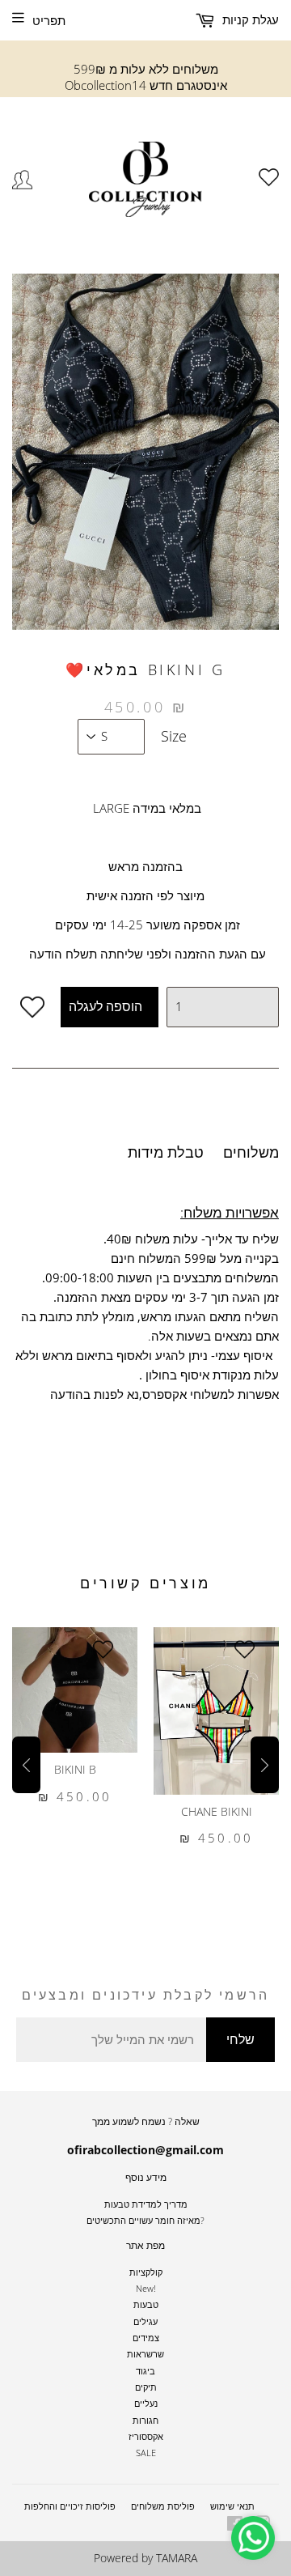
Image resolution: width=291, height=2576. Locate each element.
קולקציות (146, 2272)
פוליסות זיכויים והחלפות (70, 2506)
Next (265, 1765)
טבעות (146, 2304)
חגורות (145, 2420)
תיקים (146, 2387)
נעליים (146, 2403)
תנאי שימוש (232, 2506)
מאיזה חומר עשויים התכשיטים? (145, 2220)
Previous (26, 1765)
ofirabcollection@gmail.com (145, 2150)
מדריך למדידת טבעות (146, 2204)
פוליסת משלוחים (163, 2506)
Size (174, 736)
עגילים (145, 2321)
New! (146, 2288)
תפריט (49, 20)
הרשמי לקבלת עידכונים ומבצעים (146, 1995)
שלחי (240, 2039)
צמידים (146, 2338)
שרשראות (145, 2354)
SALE (146, 2453)
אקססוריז (146, 2436)
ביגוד (145, 2371)
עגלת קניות (249, 19)
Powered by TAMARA (145, 2558)
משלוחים (251, 1152)
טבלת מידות (166, 1152)
